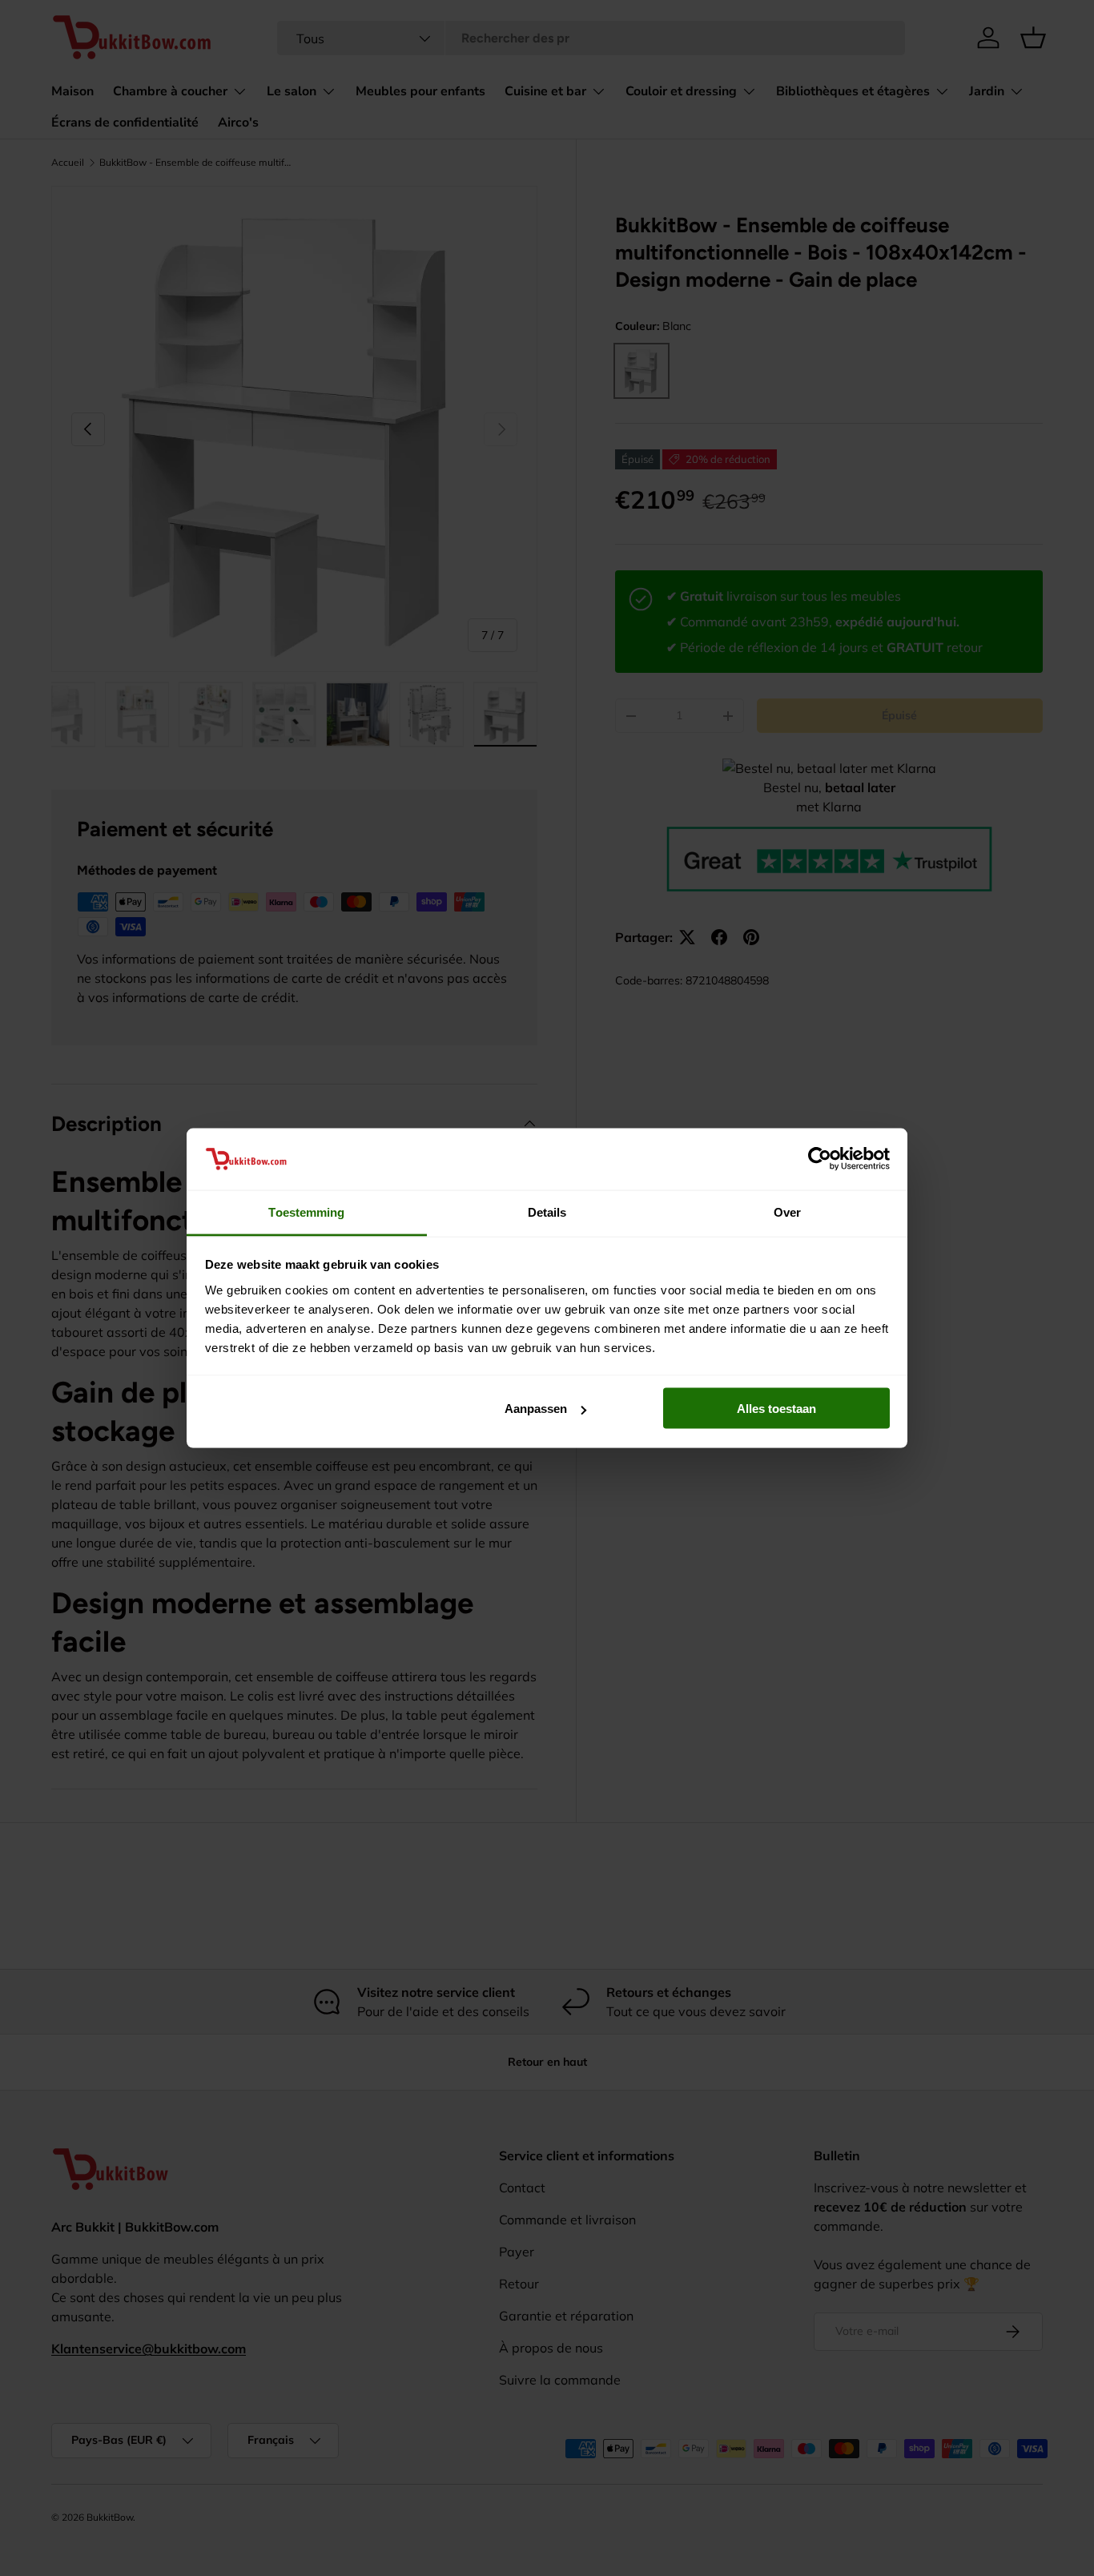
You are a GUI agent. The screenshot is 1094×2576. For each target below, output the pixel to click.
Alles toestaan (776, 1409)
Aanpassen (536, 1409)
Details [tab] (547, 1212)
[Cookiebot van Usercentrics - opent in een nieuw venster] (820, 1159)
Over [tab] (787, 1212)
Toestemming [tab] (306, 1212)
